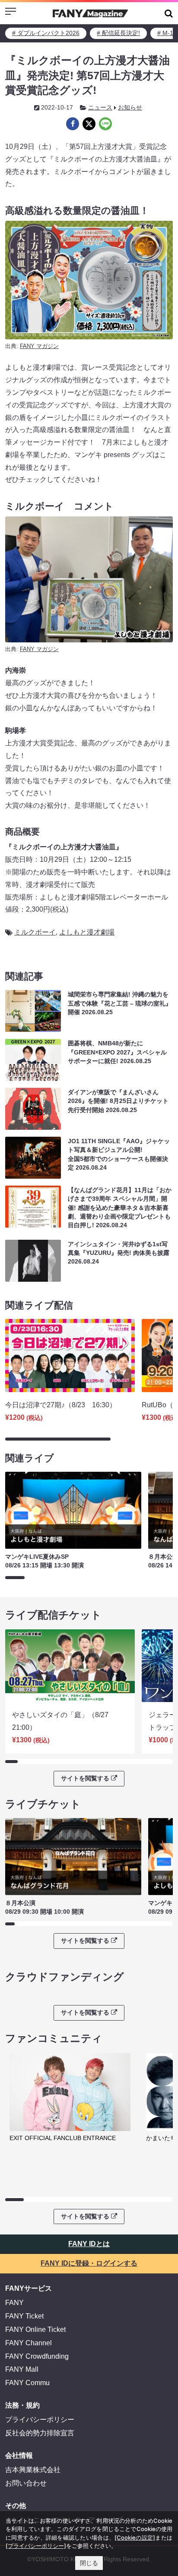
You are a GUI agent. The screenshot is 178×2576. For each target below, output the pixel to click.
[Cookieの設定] (135, 2537)
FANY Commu (27, 2383)
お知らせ (130, 107)
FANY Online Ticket (35, 2329)
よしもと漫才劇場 (87, 932)
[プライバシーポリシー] (36, 2546)
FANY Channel (29, 2343)
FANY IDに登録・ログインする (89, 2263)
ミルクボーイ (35, 932)
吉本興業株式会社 (33, 2470)
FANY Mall (22, 2369)
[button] (169, 13)
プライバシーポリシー (40, 2420)
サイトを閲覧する (85, 1778)
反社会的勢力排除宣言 (40, 2433)
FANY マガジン (39, 346)
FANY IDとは (89, 2244)
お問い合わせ (26, 2483)
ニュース (100, 107)
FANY (14, 2303)
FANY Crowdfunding (37, 2356)
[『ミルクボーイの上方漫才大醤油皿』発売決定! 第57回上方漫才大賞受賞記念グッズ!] (73, 124)
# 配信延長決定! (118, 33)
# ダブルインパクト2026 (46, 33)
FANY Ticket (24, 2316)
